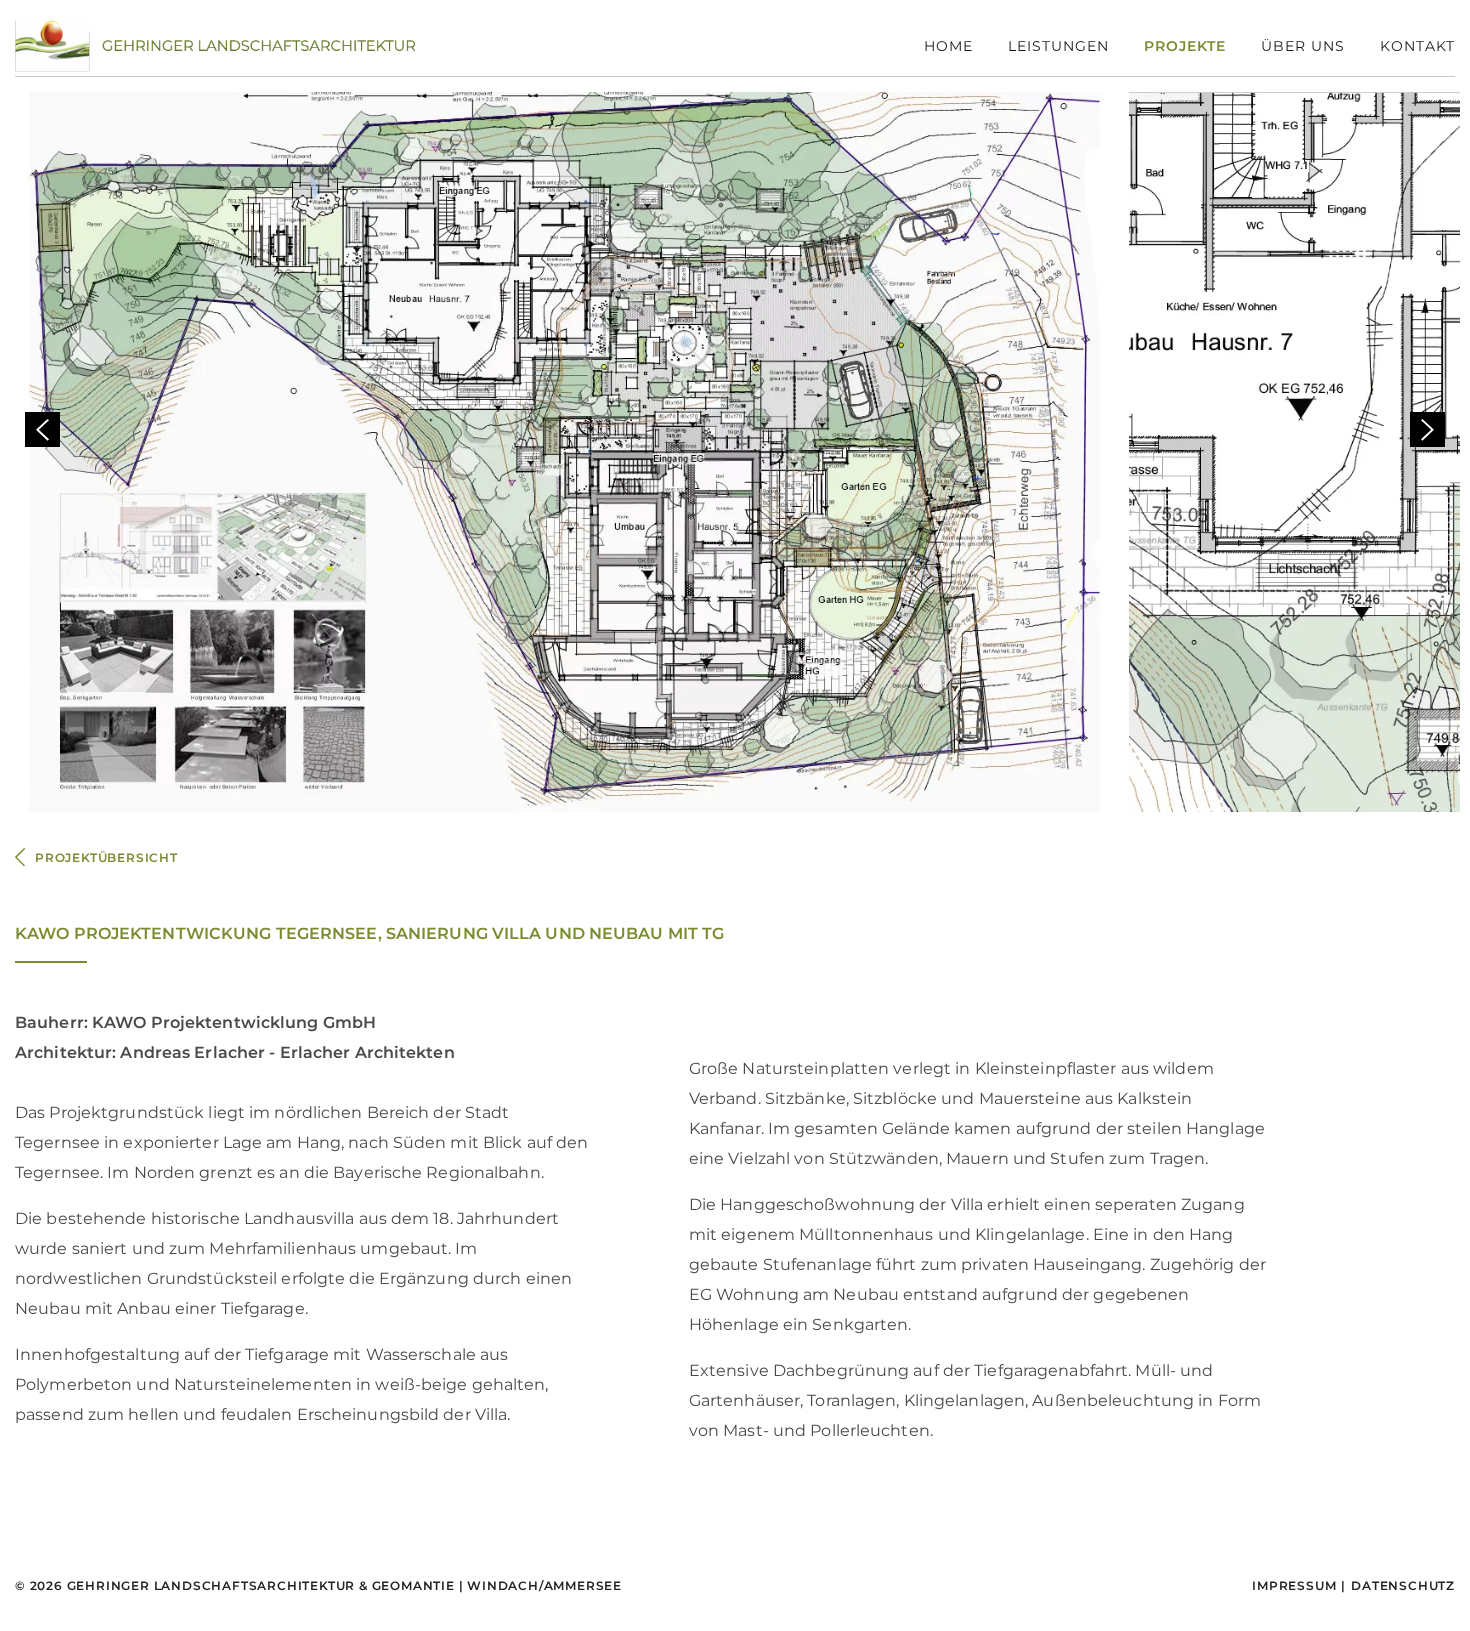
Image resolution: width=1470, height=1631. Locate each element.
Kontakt (1417, 46)
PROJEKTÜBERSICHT (106, 857)
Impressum (1294, 1585)
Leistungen (1058, 46)
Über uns (1303, 46)
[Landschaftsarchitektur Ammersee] (215, 44)
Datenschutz (1403, 1585)
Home (948, 46)
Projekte (1185, 46)
